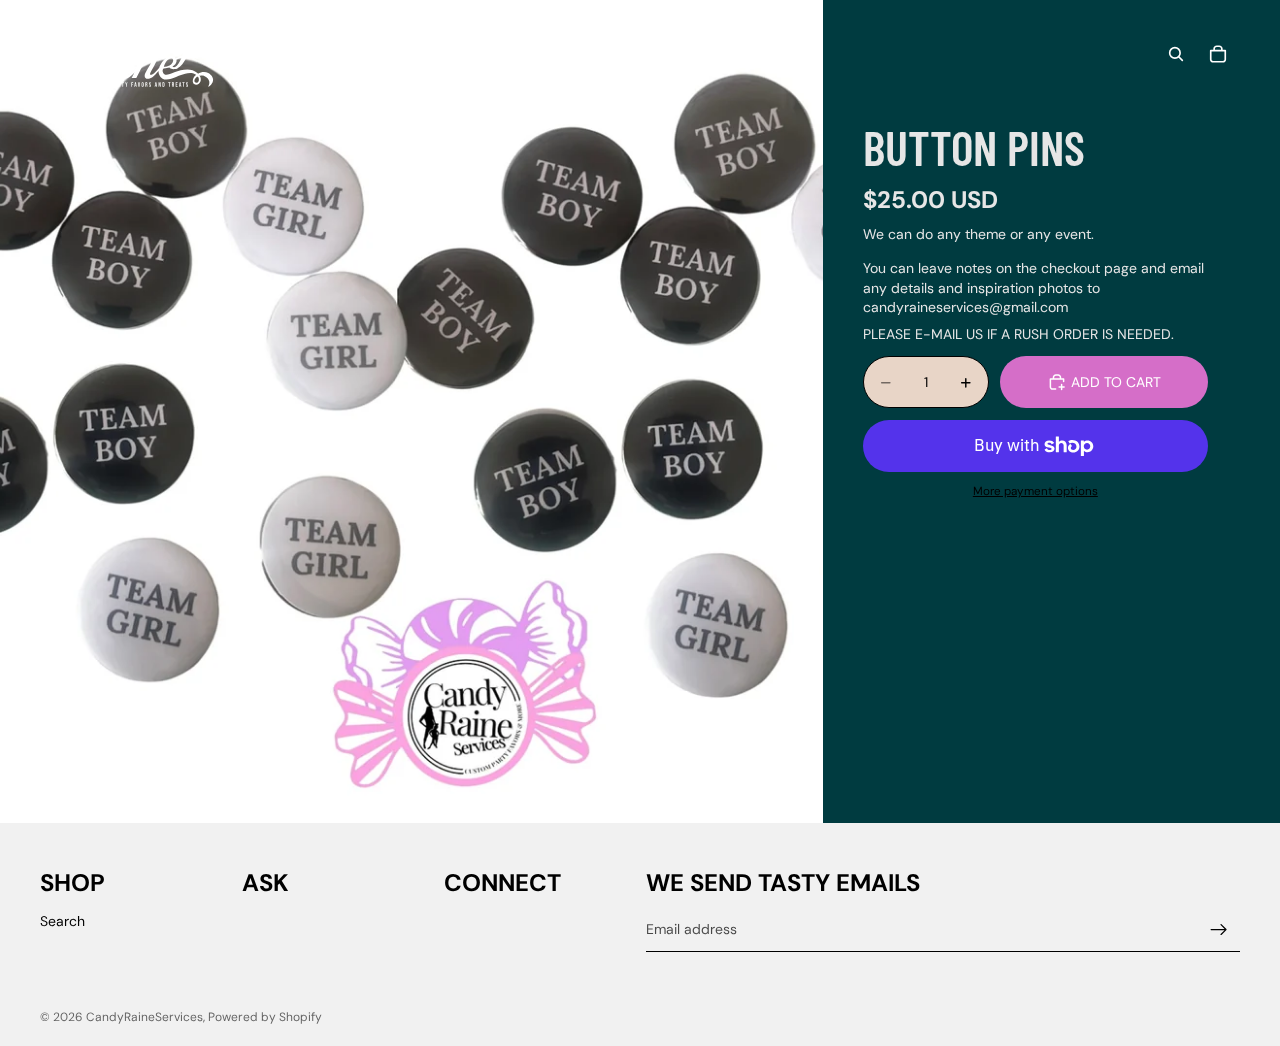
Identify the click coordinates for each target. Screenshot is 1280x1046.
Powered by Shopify (265, 1017)
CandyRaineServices (144, 1017)
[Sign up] (1219, 930)
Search (62, 921)
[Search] (1176, 54)
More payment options (1035, 491)
